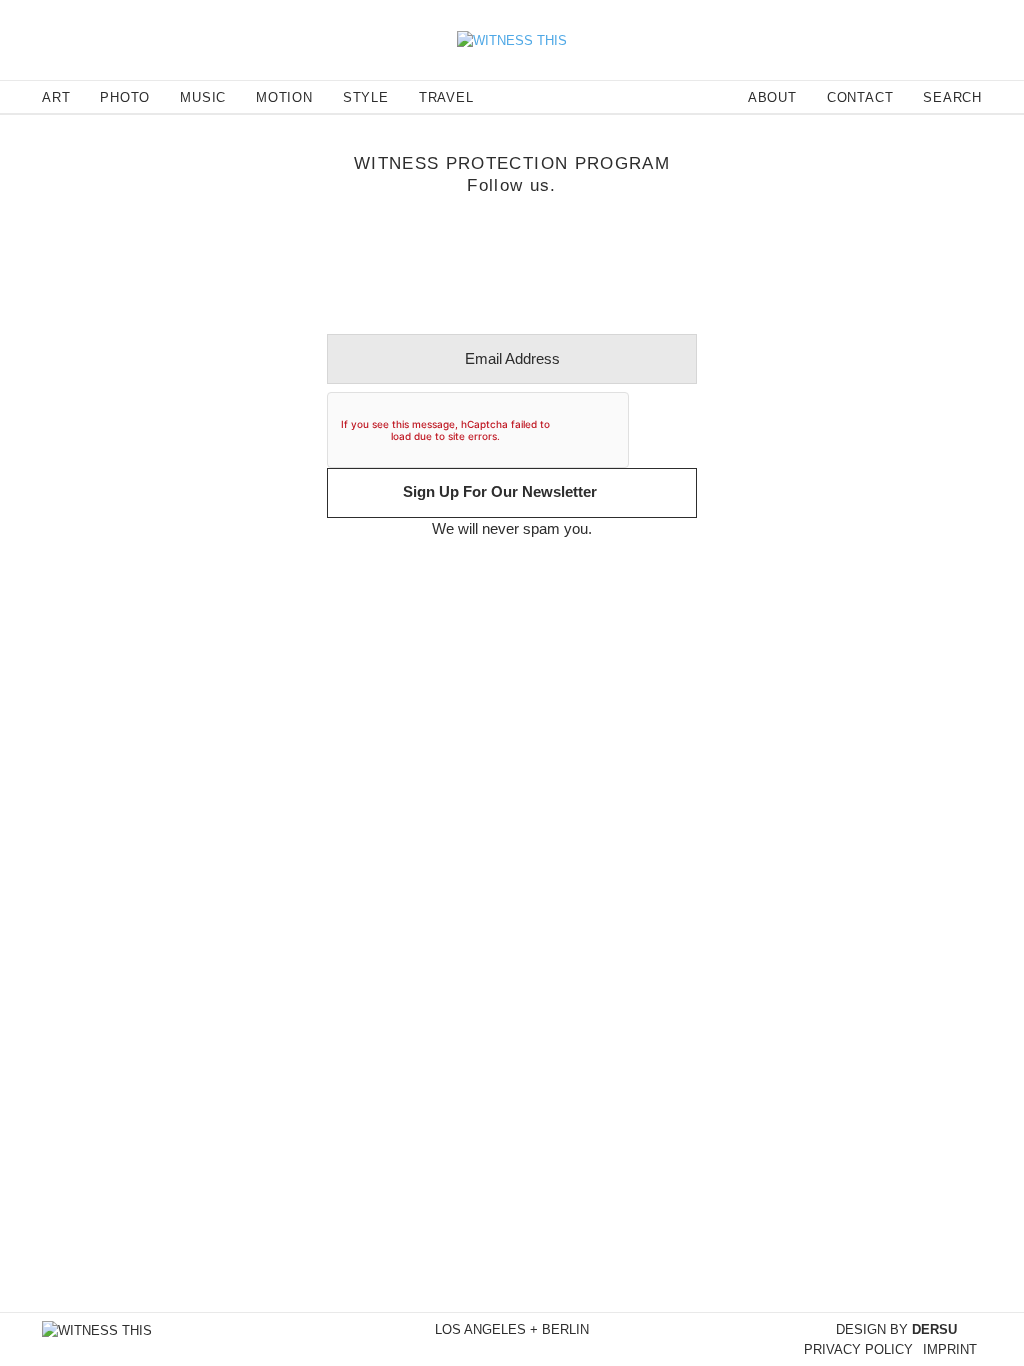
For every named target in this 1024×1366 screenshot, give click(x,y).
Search (952, 97)
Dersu (934, 1329)
